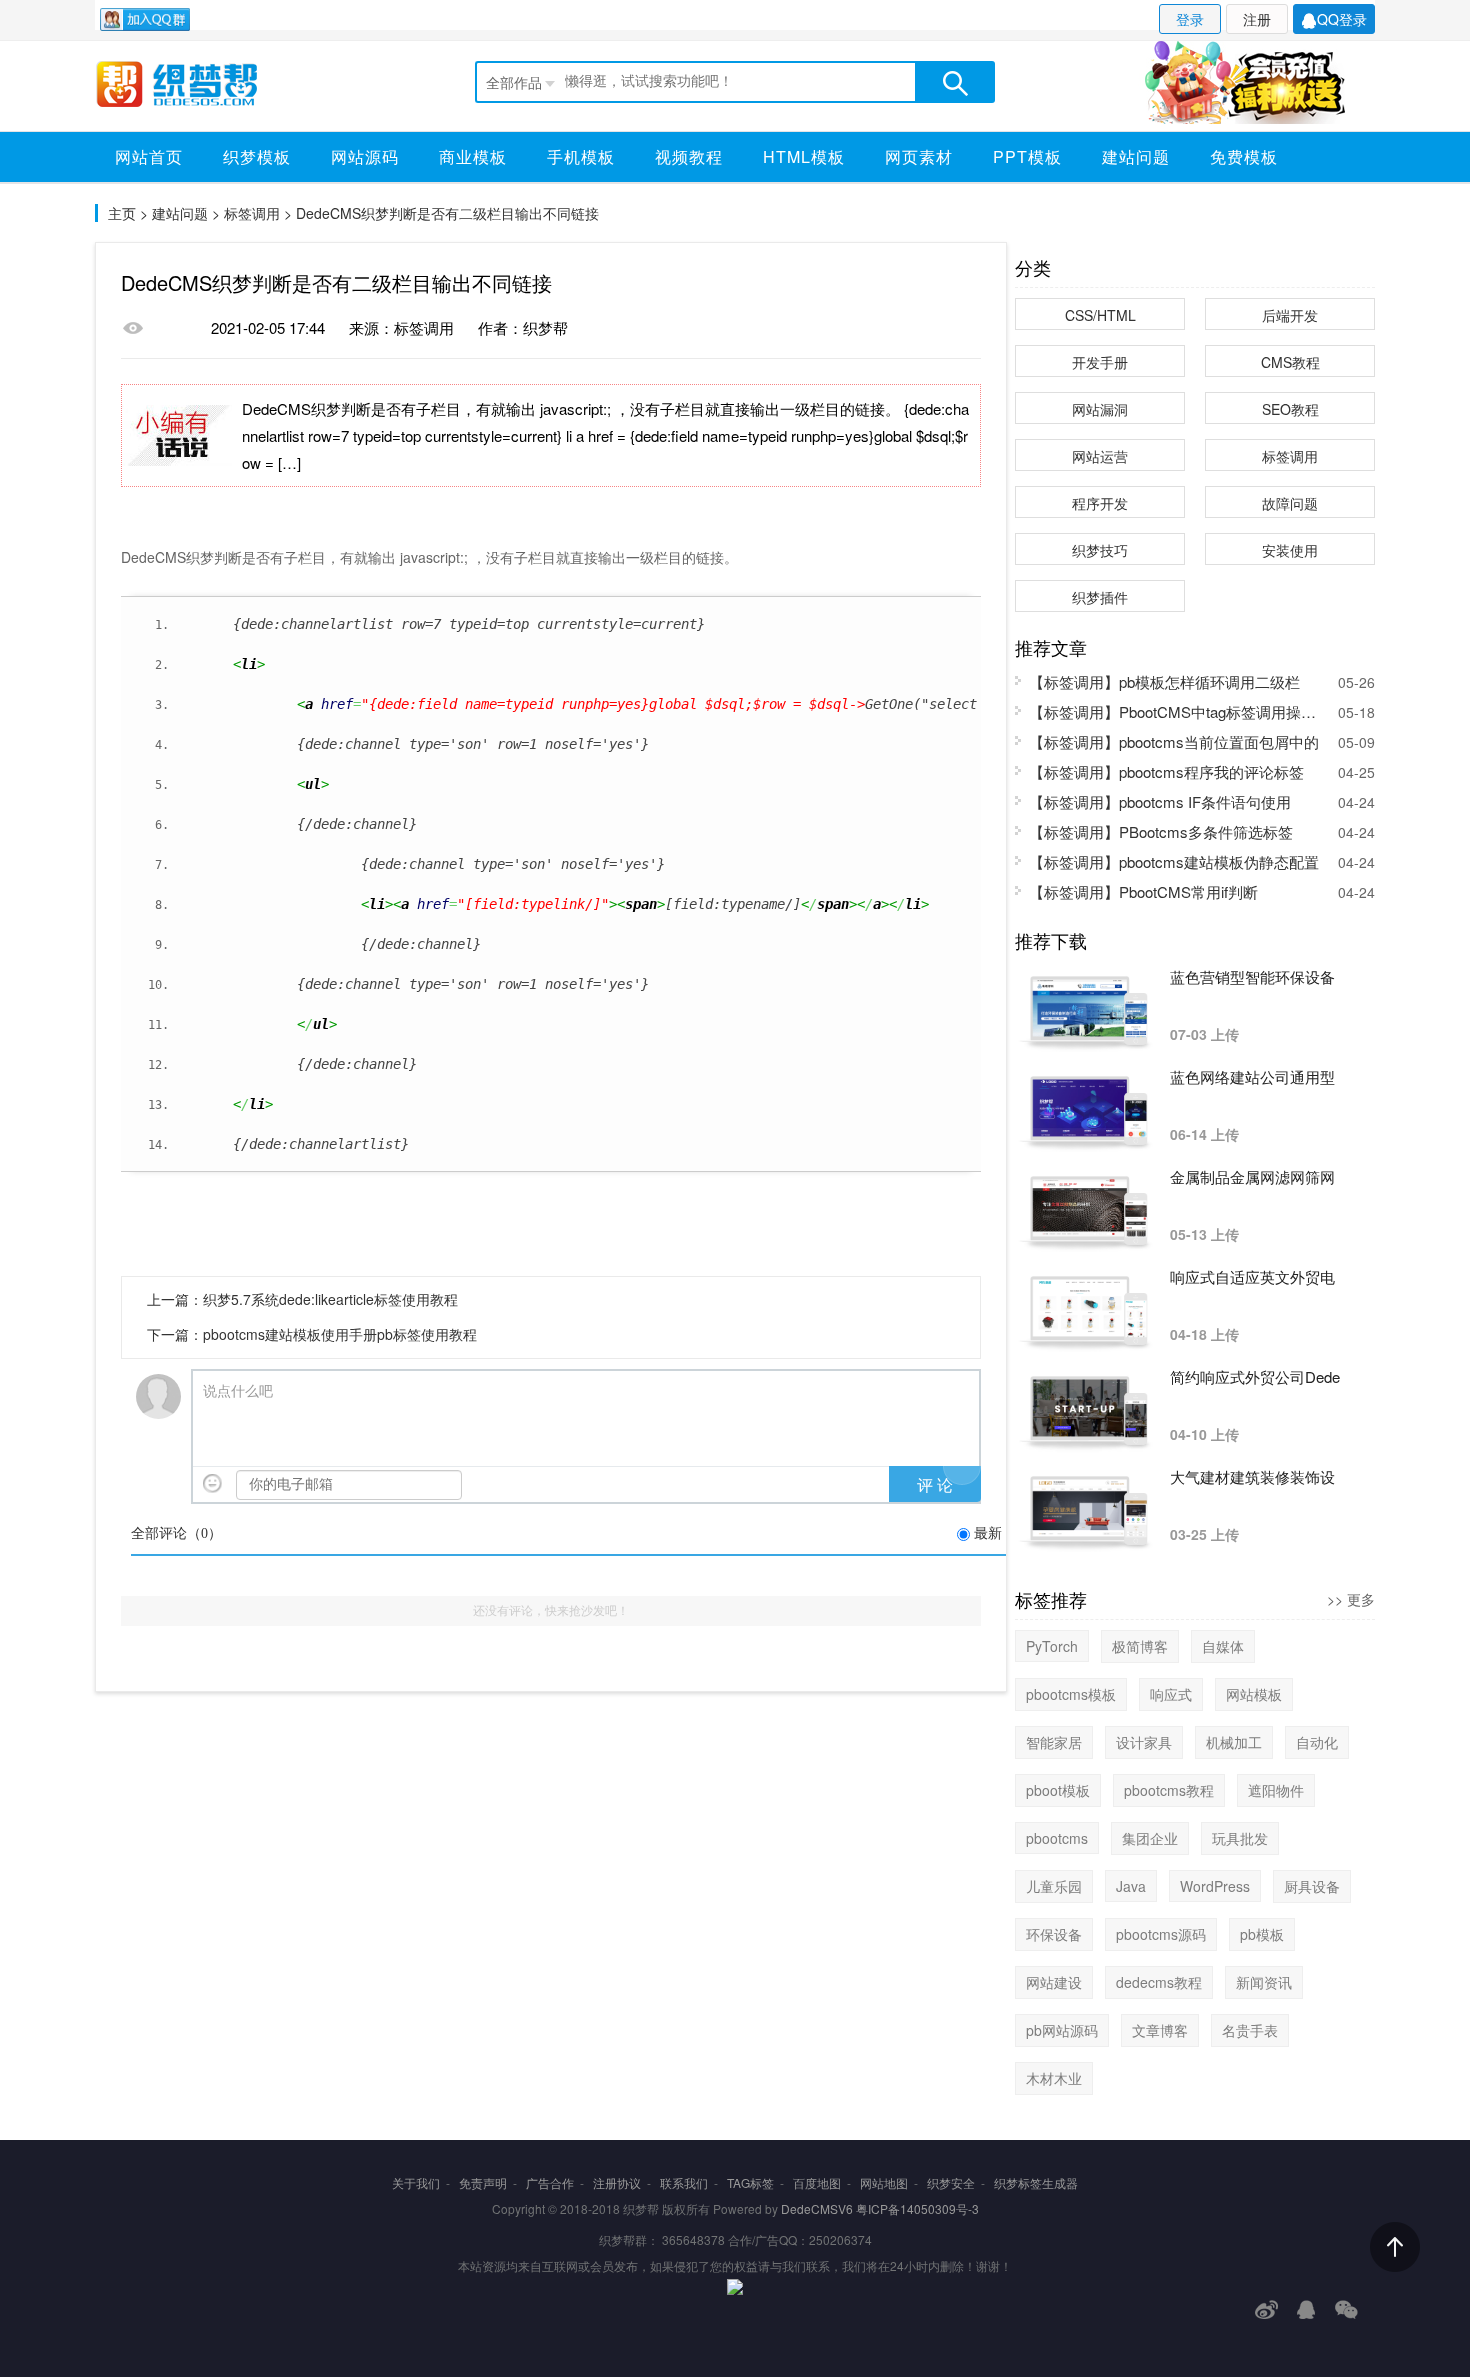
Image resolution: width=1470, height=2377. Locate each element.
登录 (1190, 19)
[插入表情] (212, 1483)
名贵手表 (1250, 2030)
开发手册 (1100, 362)
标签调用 (252, 213)
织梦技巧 (1100, 550)
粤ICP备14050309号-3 (917, 2208)
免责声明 (483, 2182)
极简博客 (1140, 1646)
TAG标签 (750, 2182)
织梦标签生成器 (1036, 2182)
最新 (988, 1533)
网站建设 (1054, 1982)
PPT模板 (1027, 156)
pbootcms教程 (1169, 1790)
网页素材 (919, 156)
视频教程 (689, 156)
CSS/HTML (1100, 315)
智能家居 (1054, 1742)
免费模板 (1244, 156)
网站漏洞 (1100, 409)
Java (1131, 1886)
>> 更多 (1351, 1599)
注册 (1257, 19)
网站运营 (1100, 456)
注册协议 (617, 2182)
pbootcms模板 (1071, 1694)
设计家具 (1144, 1742)
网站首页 (149, 156)
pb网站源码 (1062, 2030)
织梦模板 (257, 156)
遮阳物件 (1276, 1790)
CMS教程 (1290, 362)
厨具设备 (1312, 1886)
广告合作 (550, 2182)
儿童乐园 (1054, 1886)
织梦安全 (951, 2182)
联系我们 (684, 2182)
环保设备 (1054, 1934)
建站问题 (1136, 156)
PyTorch (1052, 1646)
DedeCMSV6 (817, 2208)
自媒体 (1223, 1646)
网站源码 (365, 156)
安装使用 (1290, 550)
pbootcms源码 (1161, 1934)
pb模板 (1262, 1934)
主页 (122, 213)
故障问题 (1290, 503)
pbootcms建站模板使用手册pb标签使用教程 (340, 1334)
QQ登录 (1342, 19)
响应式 (1171, 1694)
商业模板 (473, 156)
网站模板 (1254, 1694)
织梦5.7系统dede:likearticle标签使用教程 (330, 1299)
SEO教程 (1290, 409)
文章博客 (1160, 2030)
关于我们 (416, 2182)
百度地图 (817, 2182)
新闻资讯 (1264, 1982)
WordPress (1215, 1886)
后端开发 (1290, 315)
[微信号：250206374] (1346, 2309)
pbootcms (1057, 1838)
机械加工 (1234, 1742)
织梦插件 (1100, 597)
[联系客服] (1306, 2309)
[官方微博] (1266, 2309)
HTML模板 (804, 156)
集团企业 (1150, 1838)
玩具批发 (1240, 1838)
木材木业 (1054, 2078)
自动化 (1317, 1742)
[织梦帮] (197, 83)
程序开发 (1100, 503)
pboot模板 (1058, 1790)
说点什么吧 (238, 1391)
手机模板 (581, 156)
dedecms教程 (1159, 1982)
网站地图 (884, 2182)
